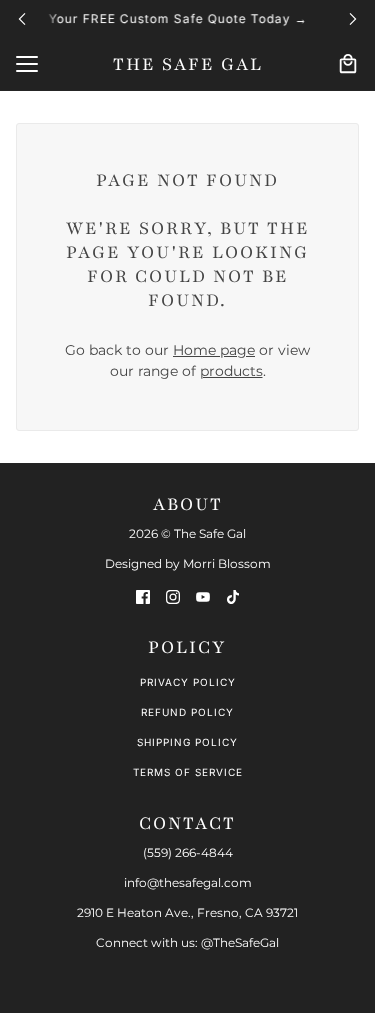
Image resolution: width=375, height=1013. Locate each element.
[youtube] (203, 596)
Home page (214, 350)
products (231, 371)
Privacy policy (188, 682)
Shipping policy (187, 742)
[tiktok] (233, 596)
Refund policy (187, 712)
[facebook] (143, 596)
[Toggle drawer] (27, 64)
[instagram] (173, 596)
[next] (353, 18)
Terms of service (188, 772)
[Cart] (348, 64)
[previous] (22, 18)
